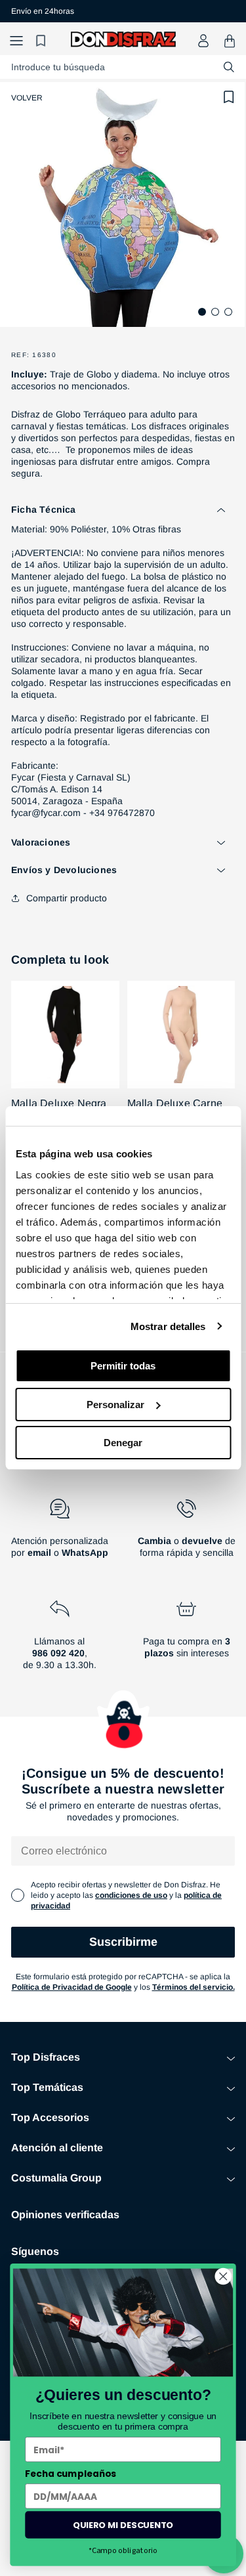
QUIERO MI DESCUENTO (123, 2524)
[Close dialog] (223, 2276)
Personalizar (115, 1405)
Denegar (123, 1443)
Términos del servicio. (194, 1987)
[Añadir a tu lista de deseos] (229, 97)
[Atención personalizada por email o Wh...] (60, 1534)
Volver (27, 98)
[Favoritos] (43, 41)
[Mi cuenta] (203, 41)
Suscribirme (123, 1942)
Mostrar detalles (168, 1326)
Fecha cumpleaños (71, 2474)
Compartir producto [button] (67, 898)
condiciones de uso (131, 1895)
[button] (16, 41)
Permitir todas (123, 1366)
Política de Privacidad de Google (72, 1987)
